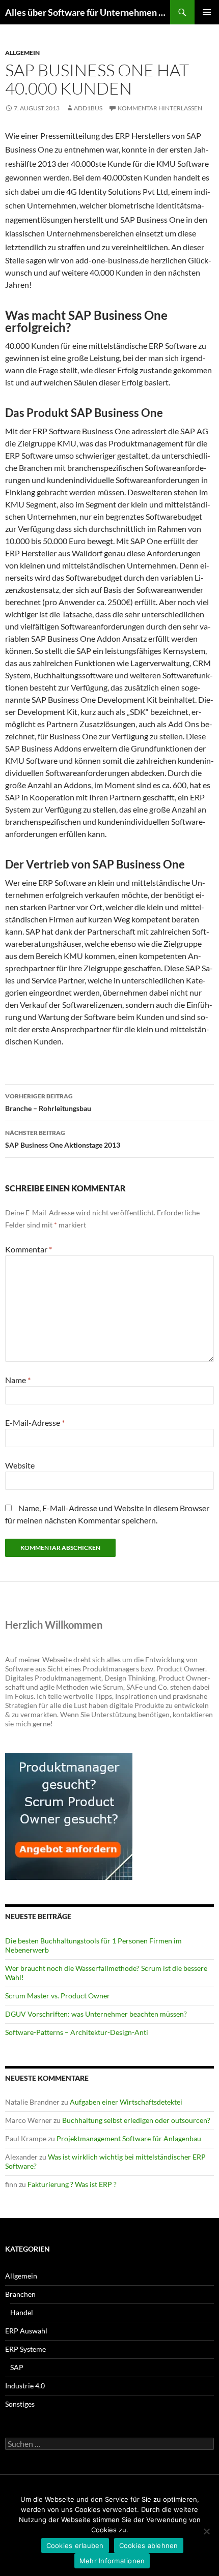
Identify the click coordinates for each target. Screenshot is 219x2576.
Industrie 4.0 (25, 2386)
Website (20, 1465)
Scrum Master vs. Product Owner (58, 1996)
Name (18, 1380)
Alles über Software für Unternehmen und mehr (88, 12)
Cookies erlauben (75, 2545)
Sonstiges (20, 2404)
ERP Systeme (25, 2349)
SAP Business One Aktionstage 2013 (63, 1139)
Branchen (20, 2294)
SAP (17, 2367)
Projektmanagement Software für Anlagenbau (129, 2138)
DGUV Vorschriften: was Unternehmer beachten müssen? (96, 2014)
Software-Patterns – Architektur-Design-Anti (77, 2032)
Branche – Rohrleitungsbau (48, 1102)
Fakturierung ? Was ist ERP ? (72, 2184)
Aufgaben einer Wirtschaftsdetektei (126, 2102)
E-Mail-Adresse (35, 1422)
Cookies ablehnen (149, 2545)
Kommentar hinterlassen (160, 108)
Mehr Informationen (112, 2561)
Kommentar (29, 1249)
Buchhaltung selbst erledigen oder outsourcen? (136, 2120)
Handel (22, 2312)
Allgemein (22, 53)
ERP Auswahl (26, 2331)
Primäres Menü (207, 12)
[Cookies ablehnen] (206, 2531)
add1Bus (88, 108)
